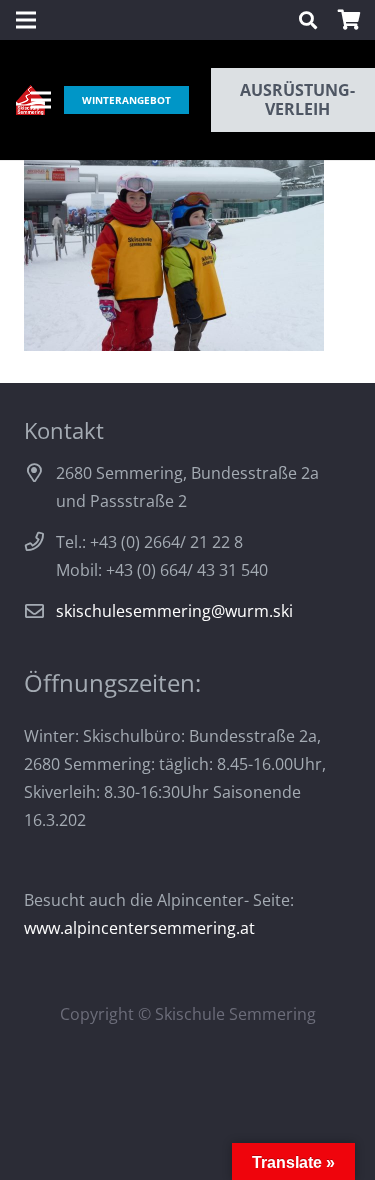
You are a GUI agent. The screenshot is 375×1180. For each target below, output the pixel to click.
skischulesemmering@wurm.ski (174, 611)
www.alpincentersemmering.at (139, 928)
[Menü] (41, 100)
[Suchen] (308, 20)
